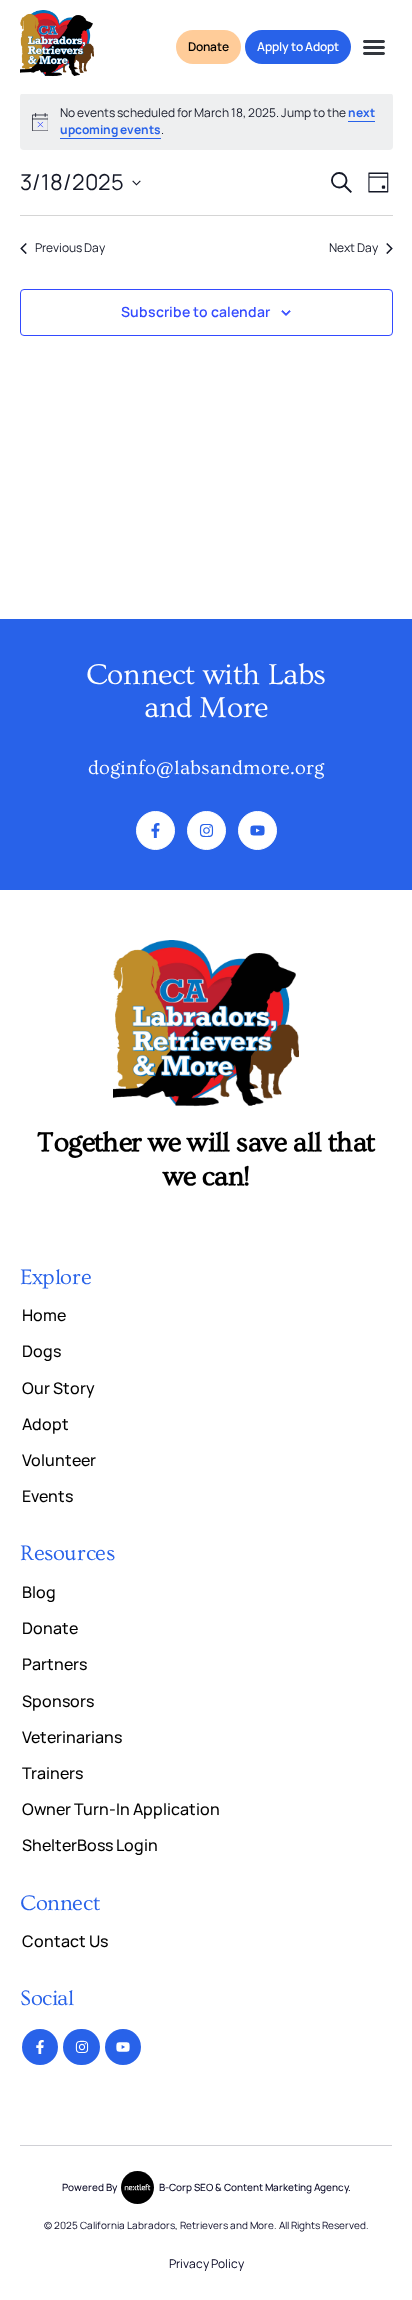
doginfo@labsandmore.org (206, 768)
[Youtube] (257, 830)
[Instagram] (206, 830)
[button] (374, 47)
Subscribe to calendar (195, 311)
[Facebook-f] (155, 830)
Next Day (353, 248)
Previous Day (70, 248)
